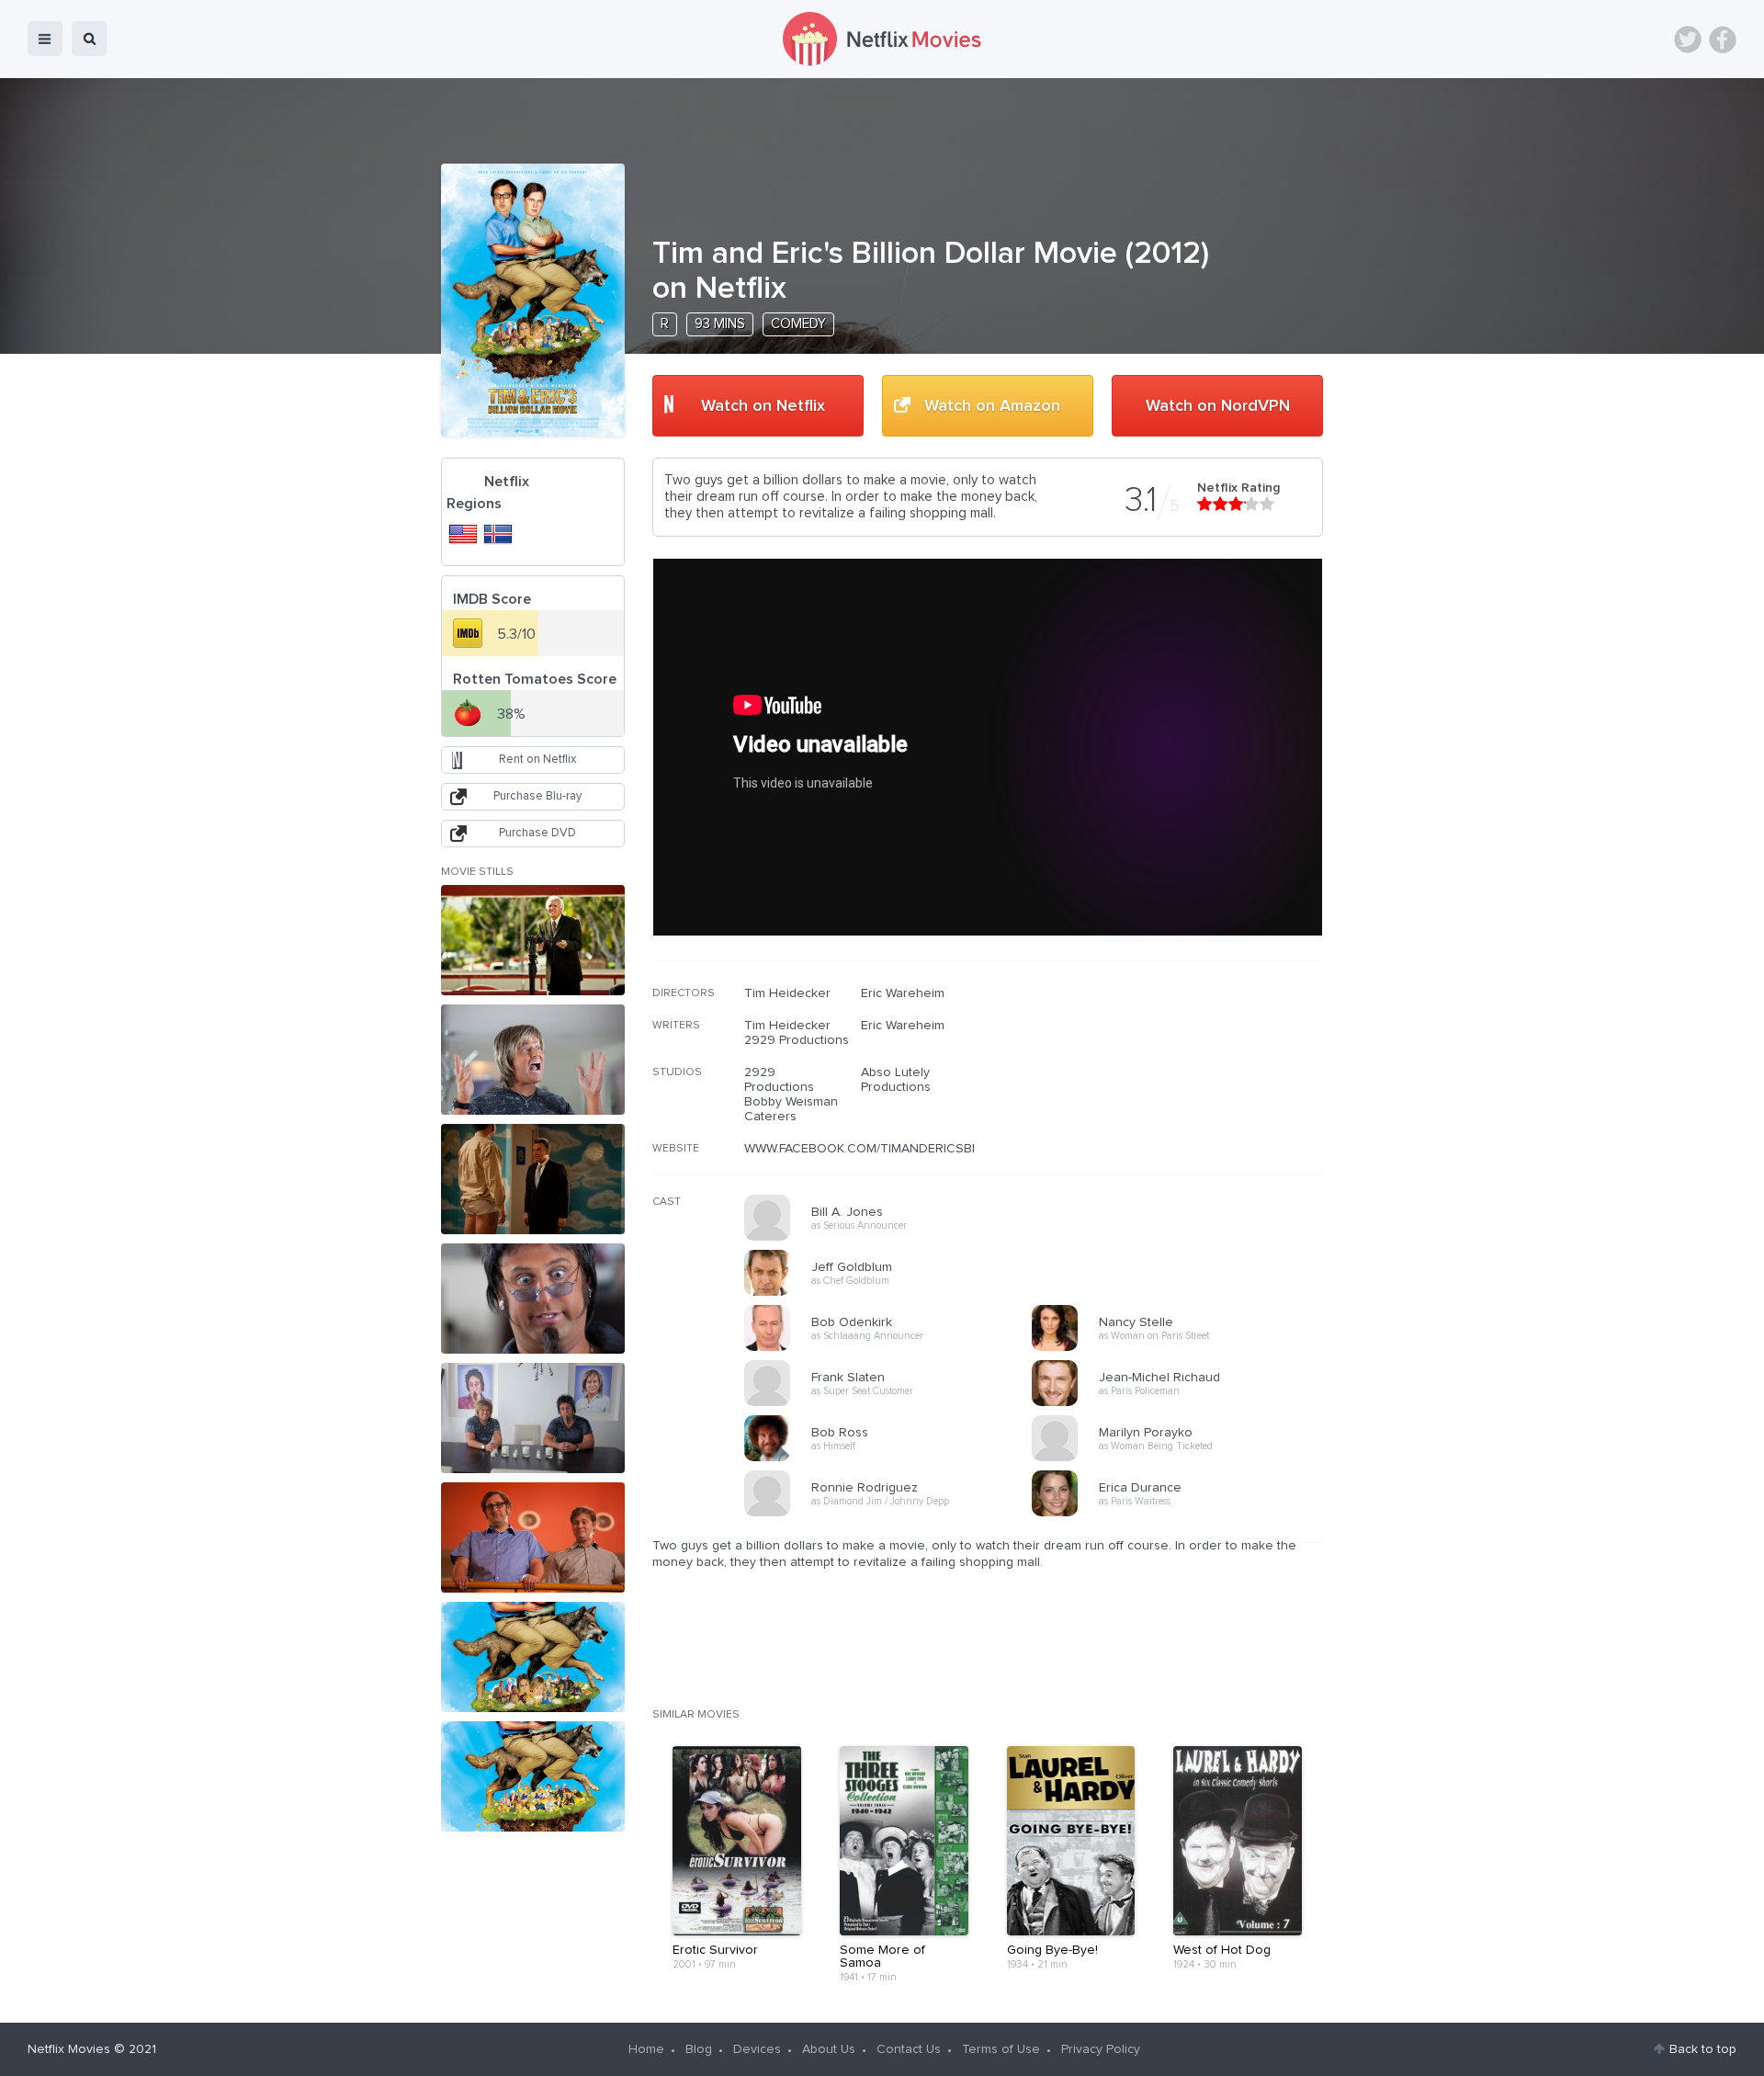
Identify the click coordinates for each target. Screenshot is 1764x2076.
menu (45, 39)
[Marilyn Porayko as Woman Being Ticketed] (1182, 1458)
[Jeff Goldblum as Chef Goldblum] (894, 1293)
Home (646, 2049)
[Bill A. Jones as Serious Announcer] (894, 1238)
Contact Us (909, 2049)
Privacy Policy (1101, 2049)
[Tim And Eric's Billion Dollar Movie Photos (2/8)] (533, 1060)
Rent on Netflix (537, 760)
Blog (699, 2049)
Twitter (1688, 40)
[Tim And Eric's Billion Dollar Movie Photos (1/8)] (533, 940)
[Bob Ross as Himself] (894, 1458)
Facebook (1723, 40)
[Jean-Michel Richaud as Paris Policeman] (1182, 1403)
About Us (829, 2049)
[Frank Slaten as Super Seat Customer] (894, 1403)
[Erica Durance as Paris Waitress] (1182, 1514)
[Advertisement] (1185, 1104)
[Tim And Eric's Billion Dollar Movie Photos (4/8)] (533, 1299)
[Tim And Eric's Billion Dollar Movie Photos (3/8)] (533, 1179)
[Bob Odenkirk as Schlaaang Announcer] (894, 1348)
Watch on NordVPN (1218, 406)
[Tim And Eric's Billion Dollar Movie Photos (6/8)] (533, 1537)
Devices (757, 2049)
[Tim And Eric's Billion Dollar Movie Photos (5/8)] (533, 1418)
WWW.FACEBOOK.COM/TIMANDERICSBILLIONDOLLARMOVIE (921, 1149)
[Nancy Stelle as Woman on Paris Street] (1182, 1348)
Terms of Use (1001, 2049)
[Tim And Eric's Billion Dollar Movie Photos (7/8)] (533, 1657)
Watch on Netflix (763, 406)
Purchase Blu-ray (537, 796)
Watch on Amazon (992, 406)
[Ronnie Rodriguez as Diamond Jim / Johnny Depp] (894, 1514)
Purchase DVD (537, 833)
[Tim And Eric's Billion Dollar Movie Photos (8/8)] (533, 1776)
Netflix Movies (69, 2049)
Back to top (1703, 2049)
